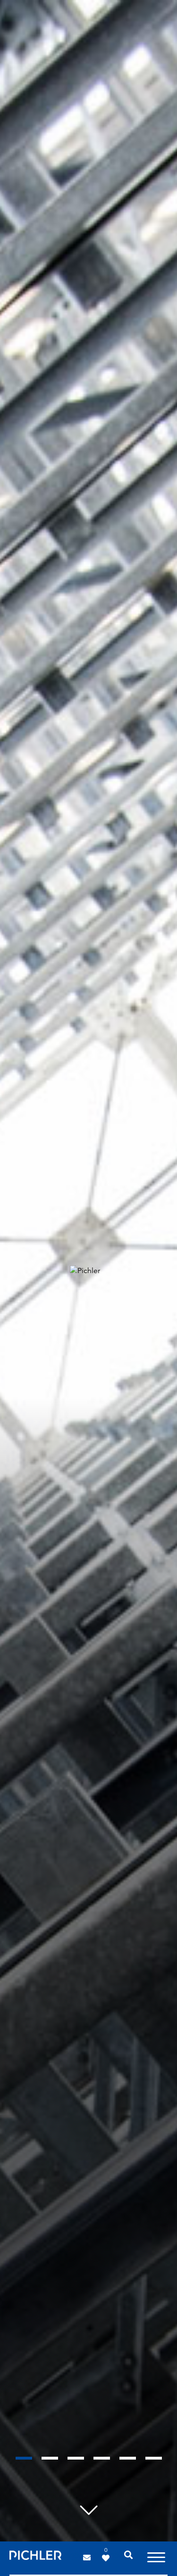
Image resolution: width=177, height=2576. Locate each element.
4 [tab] (102, 2458)
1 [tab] (24, 2458)
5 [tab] (128, 2458)
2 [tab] (50, 2458)
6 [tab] (154, 2458)
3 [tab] (76, 2458)
